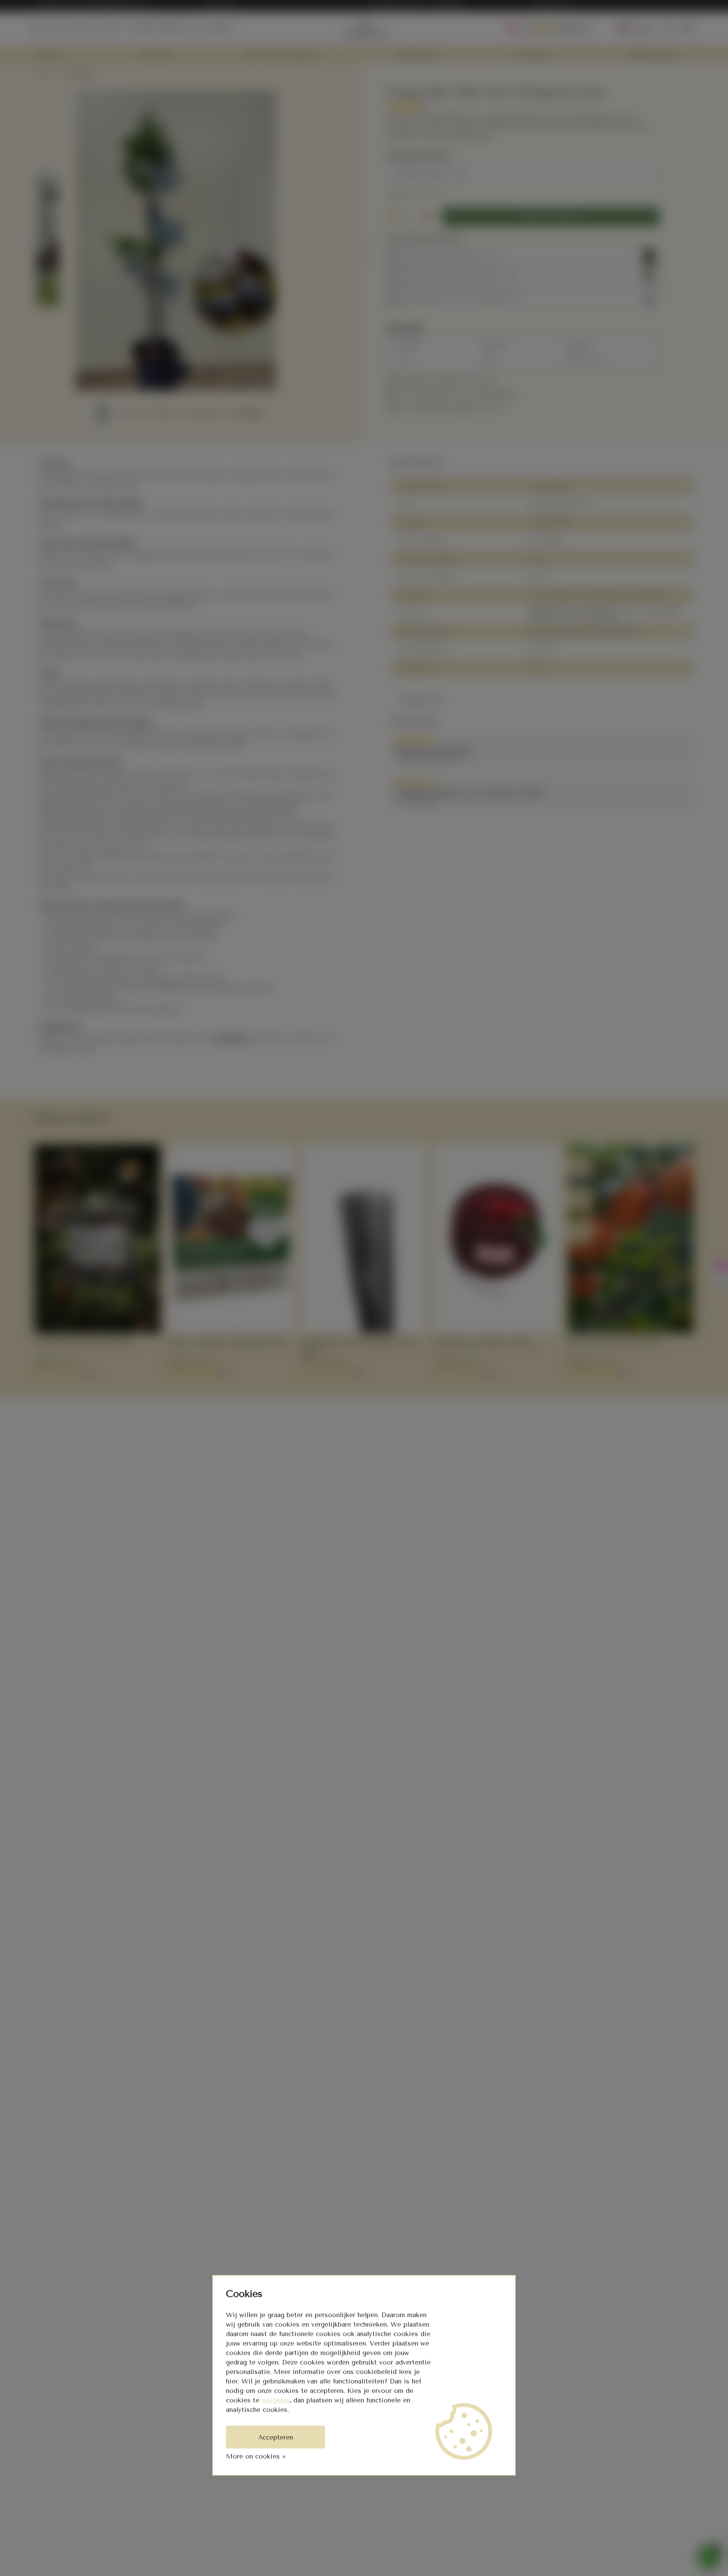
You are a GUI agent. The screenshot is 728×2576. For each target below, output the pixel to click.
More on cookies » (256, 2456)
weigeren (276, 2400)
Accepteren (276, 2437)
